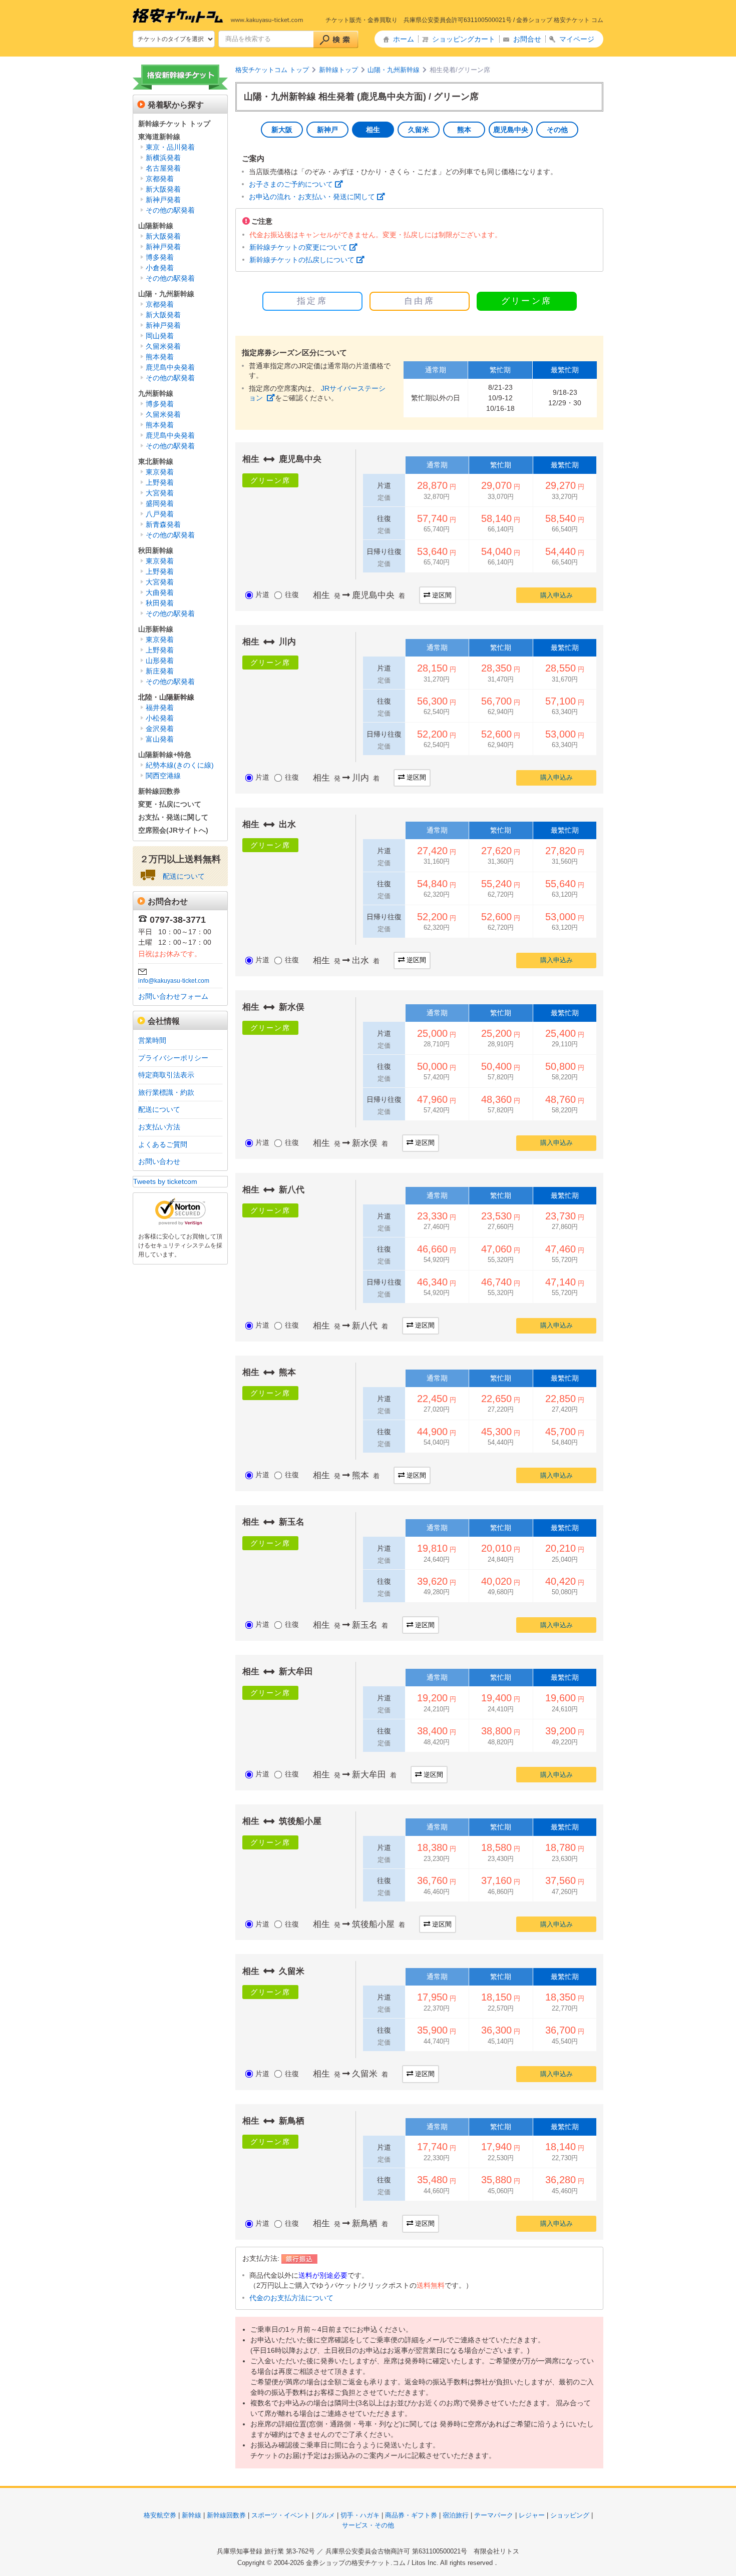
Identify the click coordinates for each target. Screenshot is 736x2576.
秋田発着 (160, 603)
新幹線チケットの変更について (298, 247)
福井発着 (160, 708)
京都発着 (160, 179)
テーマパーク (494, 2515)
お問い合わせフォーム (173, 996)
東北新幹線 (156, 461)
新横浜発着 (163, 158)
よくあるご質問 (163, 1144)
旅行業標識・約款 (166, 1092)
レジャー (532, 2515)
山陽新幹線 (156, 226)
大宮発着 (160, 493)
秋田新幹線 (156, 550)
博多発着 (160, 257)
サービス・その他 (368, 2525)
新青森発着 (163, 524)
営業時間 (152, 1040)
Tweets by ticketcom (165, 1181)
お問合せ (527, 39)
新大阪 (282, 130)
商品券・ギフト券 (411, 2515)
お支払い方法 (159, 1127)
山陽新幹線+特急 (165, 755)
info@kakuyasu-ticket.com (174, 981)
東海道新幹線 (159, 137)
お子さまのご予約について (291, 184)
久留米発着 (163, 346)
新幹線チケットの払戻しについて (302, 260)
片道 (262, 594)
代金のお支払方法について (291, 2298)
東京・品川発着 (170, 147)
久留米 (419, 130)
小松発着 (160, 718)
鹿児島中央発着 (170, 367)
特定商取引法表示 (166, 1075)
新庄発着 (160, 671)
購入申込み (557, 595)
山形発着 (160, 661)
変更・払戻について (170, 804)
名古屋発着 (163, 168)
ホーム (404, 39)
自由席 (419, 301)
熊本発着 (160, 357)
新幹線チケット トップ (174, 124)
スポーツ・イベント (281, 2515)
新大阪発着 (163, 189)
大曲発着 (160, 592)
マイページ (577, 39)
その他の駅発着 (170, 210)
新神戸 (327, 130)
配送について (184, 876)
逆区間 (442, 595)
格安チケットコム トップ (272, 70)
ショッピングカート (464, 39)
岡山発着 (160, 336)
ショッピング (570, 2515)
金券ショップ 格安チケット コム (560, 20)
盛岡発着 (160, 503)
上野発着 (160, 482)
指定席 (312, 301)
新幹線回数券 (159, 791)
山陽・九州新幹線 (394, 70)
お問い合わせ (159, 1161)
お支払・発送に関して (173, 817)
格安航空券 (160, 2515)
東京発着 (160, 472)
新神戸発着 (163, 200)
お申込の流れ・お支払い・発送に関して (312, 197)
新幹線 (192, 2515)
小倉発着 (160, 268)
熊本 (464, 130)
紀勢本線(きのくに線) (180, 765)
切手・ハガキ (360, 2515)
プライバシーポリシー (173, 1058)
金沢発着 (160, 729)
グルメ (325, 2515)
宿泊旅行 (456, 2515)
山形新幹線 (156, 629)
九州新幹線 (156, 393)
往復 (292, 594)
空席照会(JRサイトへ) (173, 830)
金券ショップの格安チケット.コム (356, 2563)
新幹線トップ (338, 70)
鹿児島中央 (511, 130)
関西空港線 (163, 776)
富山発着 (160, 739)
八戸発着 (160, 514)
